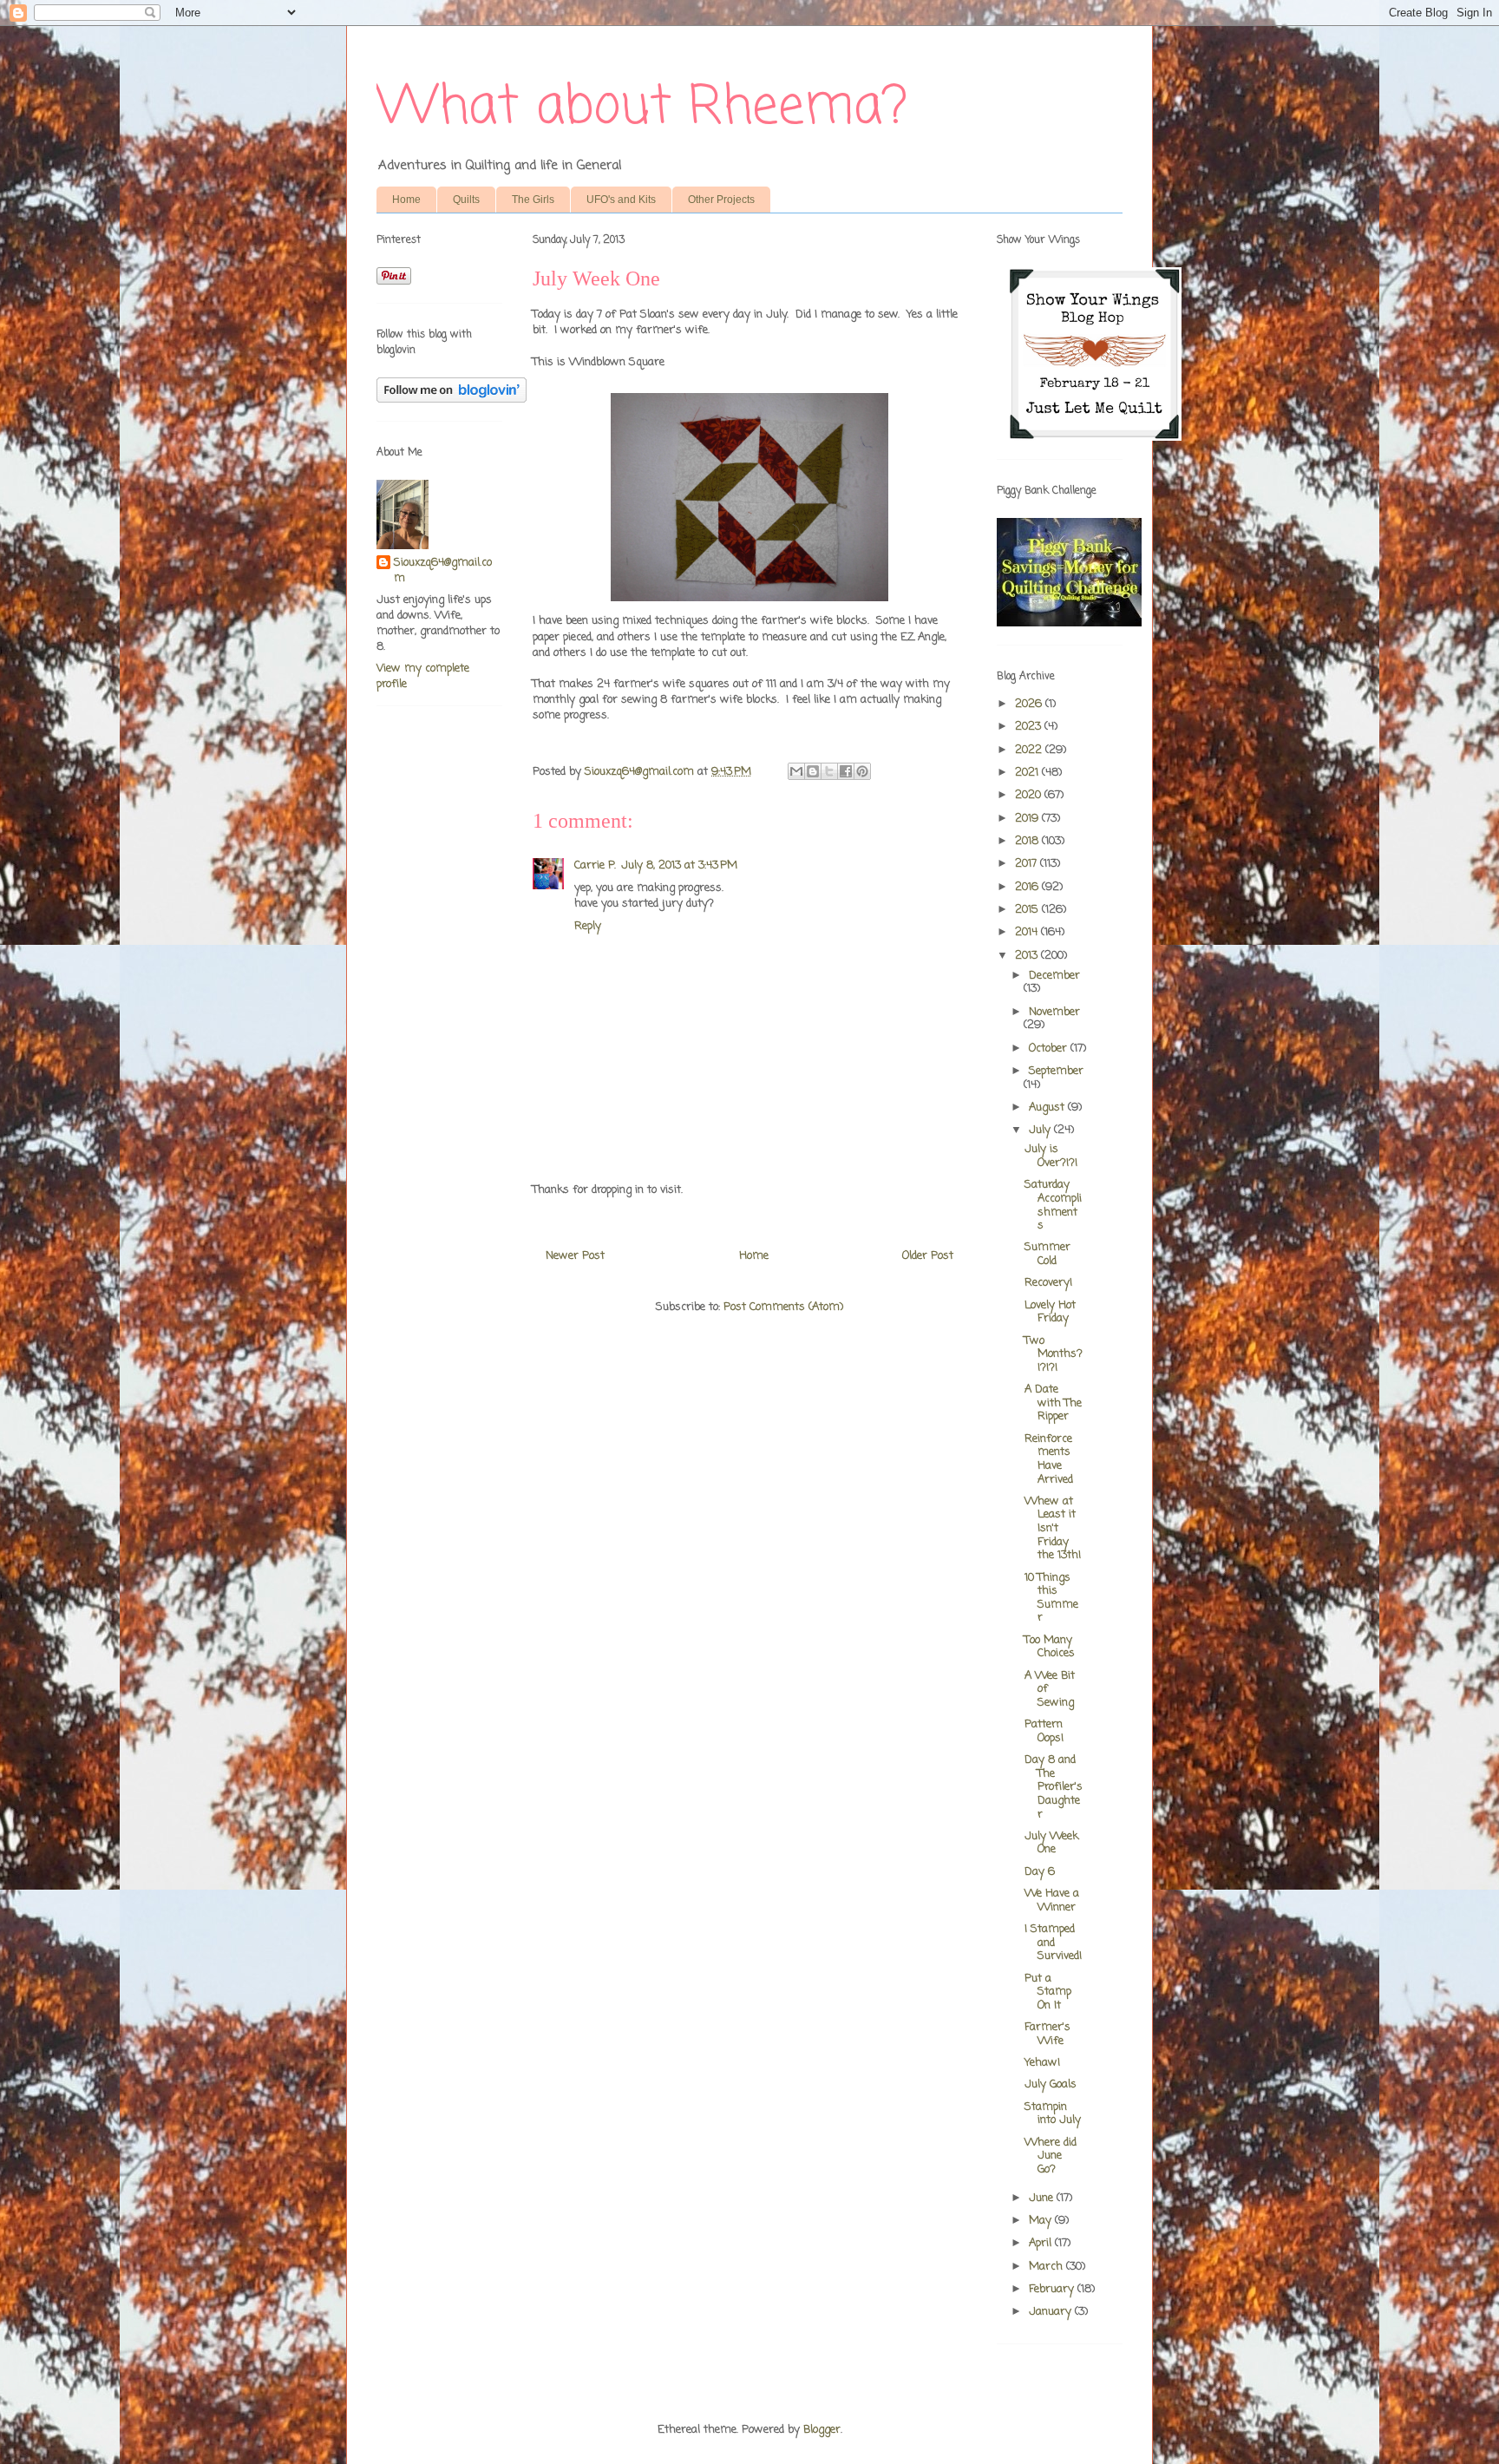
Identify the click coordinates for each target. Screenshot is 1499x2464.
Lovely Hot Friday (1050, 1312)
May (1042, 2221)
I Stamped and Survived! (1053, 1943)
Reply (588, 926)
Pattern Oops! (1044, 1731)
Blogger (822, 2430)
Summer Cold (1047, 1254)
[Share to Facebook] (846, 771)
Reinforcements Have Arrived (1049, 1459)
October (1050, 1049)
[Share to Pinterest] (862, 771)
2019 (1028, 819)
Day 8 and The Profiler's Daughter (1054, 1787)
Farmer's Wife (1047, 2034)
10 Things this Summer (1051, 1598)
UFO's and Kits (621, 200)
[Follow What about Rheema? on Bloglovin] (452, 400)
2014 (1028, 932)
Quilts (466, 200)
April (1042, 2243)
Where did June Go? (1051, 2156)
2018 (1028, 841)
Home (406, 200)
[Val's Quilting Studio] (1069, 623)
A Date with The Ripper (1053, 1403)
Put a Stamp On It (1048, 1992)
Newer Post (575, 1256)
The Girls (533, 200)
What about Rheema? (642, 108)
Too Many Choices (1050, 1647)
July (1041, 1130)
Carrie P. (595, 865)
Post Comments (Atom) (783, 1307)
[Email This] (796, 771)
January (1052, 2312)
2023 (1030, 727)
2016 (1028, 887)
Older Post (928, 1256)
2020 (1030, 795)
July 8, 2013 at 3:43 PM (679, 865)
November (1054, 1012)
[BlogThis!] (813, 771)
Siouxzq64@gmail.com (443, 571)
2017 (1028, 864)
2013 (1028, 956)
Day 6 (1040, 1872)
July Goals (1051, 2084)
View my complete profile (423, 676)
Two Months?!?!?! (1054, 1354)
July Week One (1051, 1843)
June (1043, 2198)
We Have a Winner (1052, 1900)
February (1053, 2289)
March (1047, 2267)
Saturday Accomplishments (1053, 1205)
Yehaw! (1042, 2063)
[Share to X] (829, 771)
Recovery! (1048, 1283)
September (1056, 1071)
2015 (1028, 910)
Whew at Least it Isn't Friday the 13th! (1053, 1528)
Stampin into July (1053, 2114)
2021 (1028, 773)
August (1048, 1107)
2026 (1030, 704)
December (1054, 976)
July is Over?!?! (1051, 1156)
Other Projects (721, 200)
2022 (1030, 750)
